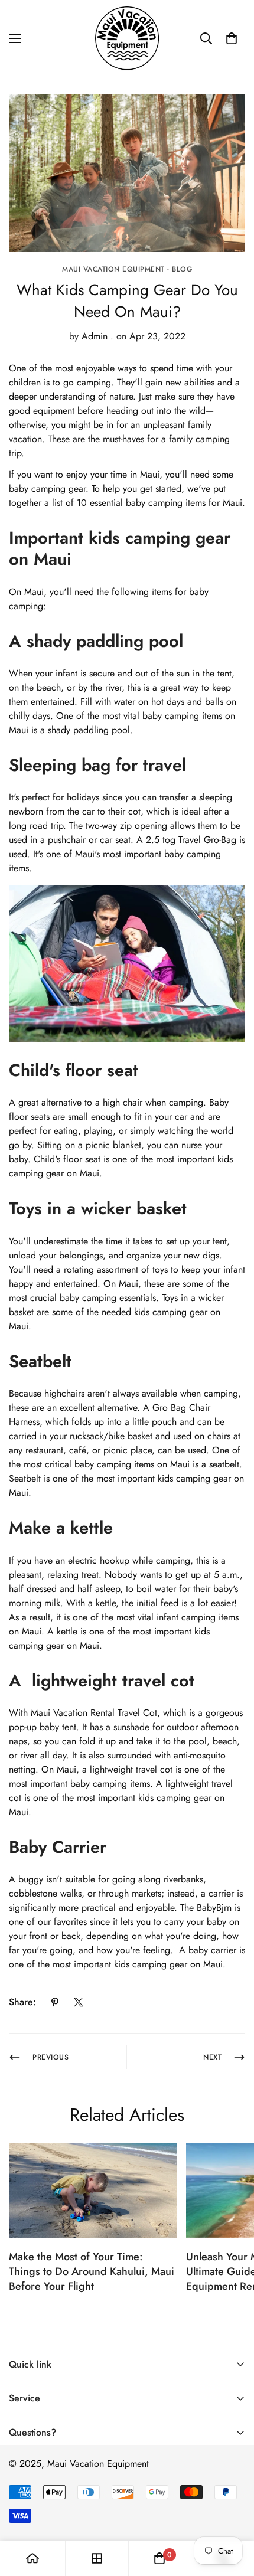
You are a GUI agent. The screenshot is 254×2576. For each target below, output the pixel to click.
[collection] (97, 2558)
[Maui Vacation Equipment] (127, 38)
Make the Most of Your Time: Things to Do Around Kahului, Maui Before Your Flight (92, 2271)
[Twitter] (79, 2002)
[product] (32, 2558)
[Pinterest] (55, 2002)
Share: (22, 2002)
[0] (232, 38)
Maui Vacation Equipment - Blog (127, 269)
